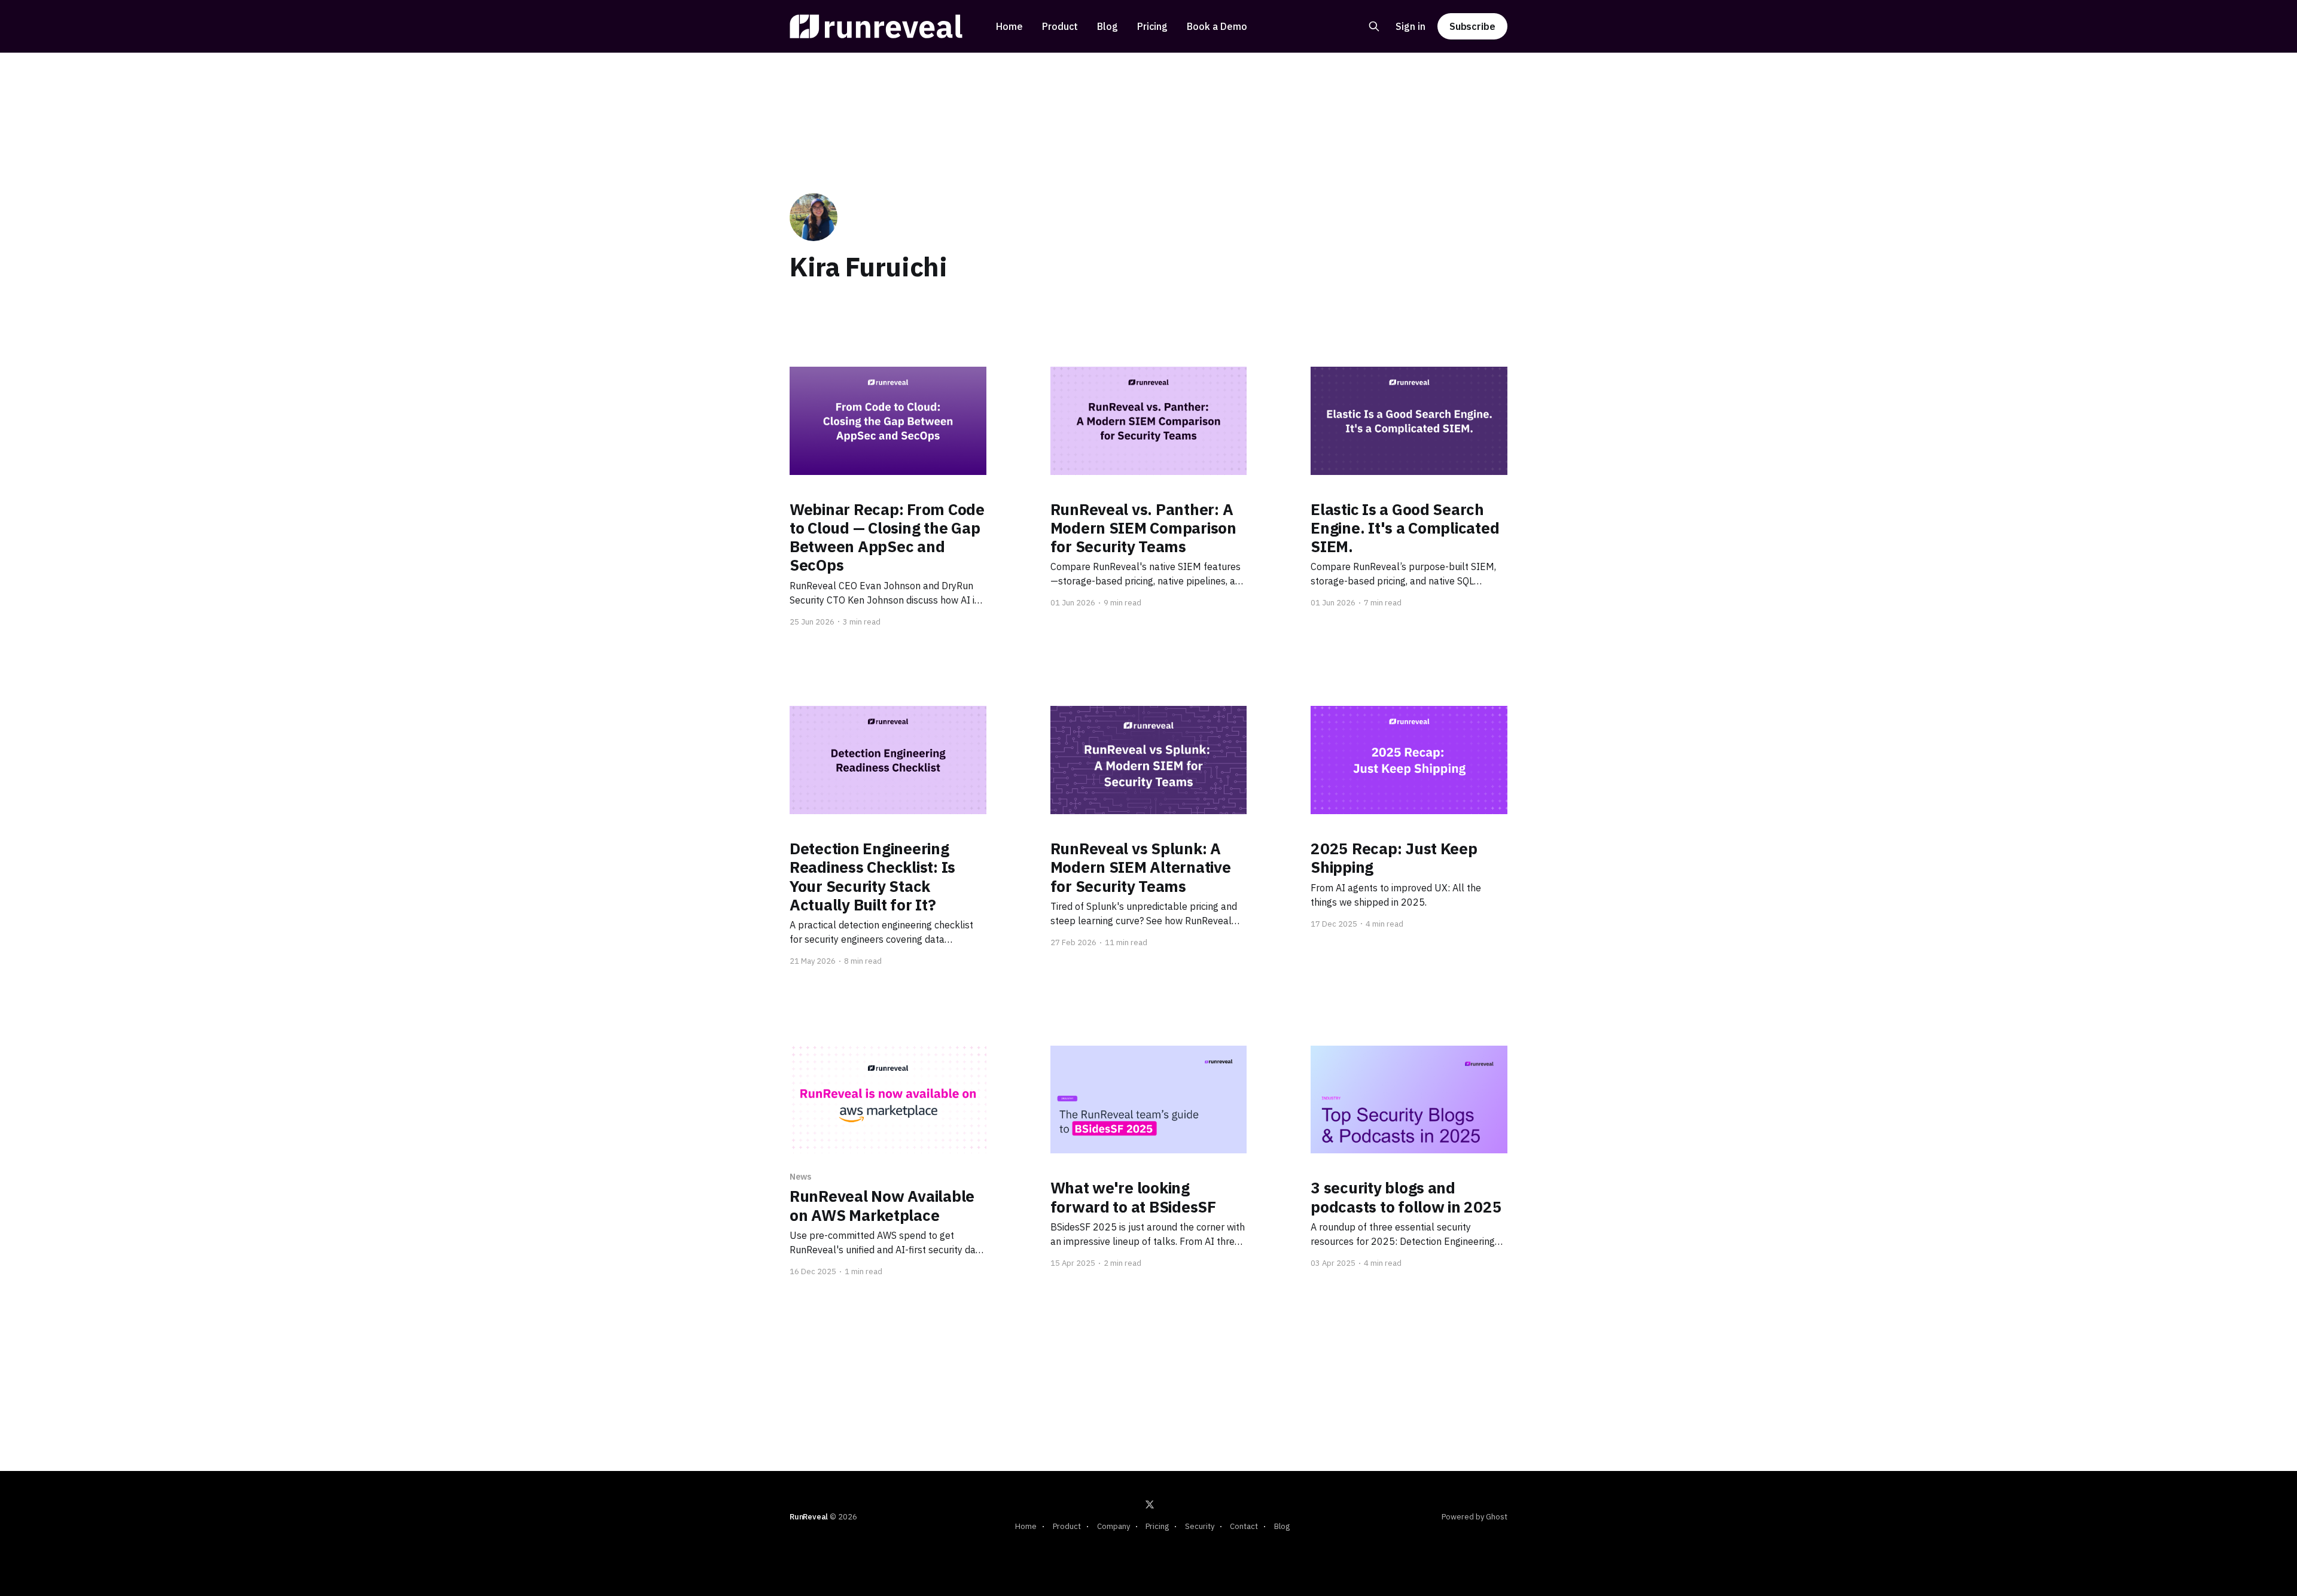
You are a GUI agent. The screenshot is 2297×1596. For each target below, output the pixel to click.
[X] (1150, 1504)
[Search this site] (1374, 26)
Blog (1108, 26)
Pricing (1152, 26)
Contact (1244, 1526)
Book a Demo (1217, 26)
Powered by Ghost (1475, 1517)
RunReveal (809, 1517)
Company (1114, 1526)
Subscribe (1472, 26)
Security (1200, 1526)
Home (1009, 26)
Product (1060, 26)
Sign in (1411, 26)
